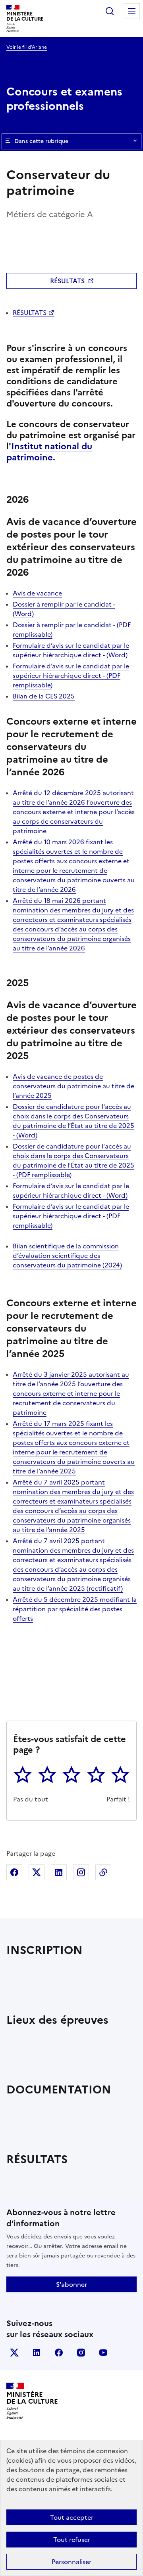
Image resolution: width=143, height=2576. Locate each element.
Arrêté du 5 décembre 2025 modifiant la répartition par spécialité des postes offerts (75, 1609)
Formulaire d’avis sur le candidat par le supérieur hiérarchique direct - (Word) (71, 650)
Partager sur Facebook (14, 1872)
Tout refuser (72, 2540)
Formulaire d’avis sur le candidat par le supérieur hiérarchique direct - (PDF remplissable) (71, 675)
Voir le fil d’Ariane (27, 47)
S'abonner (71, 2284)
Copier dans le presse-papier (103, 1872)
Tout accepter (72, 2517)
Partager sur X (37, 1872)
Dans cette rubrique (41, 141)
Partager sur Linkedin (59, 1872)
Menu (132, 11)
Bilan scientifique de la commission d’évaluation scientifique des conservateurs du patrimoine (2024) (67, 1256)
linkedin (37, 2353)
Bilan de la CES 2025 (44, 696)
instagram (81, 2353)
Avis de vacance (37, 593)
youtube (103, 2353)
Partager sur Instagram (81, 1872)
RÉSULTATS (67, 281)
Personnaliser (71, 2562)
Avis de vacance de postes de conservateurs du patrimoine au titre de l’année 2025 (73, 1086)
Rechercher (110, 11)
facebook (59, 2353)
